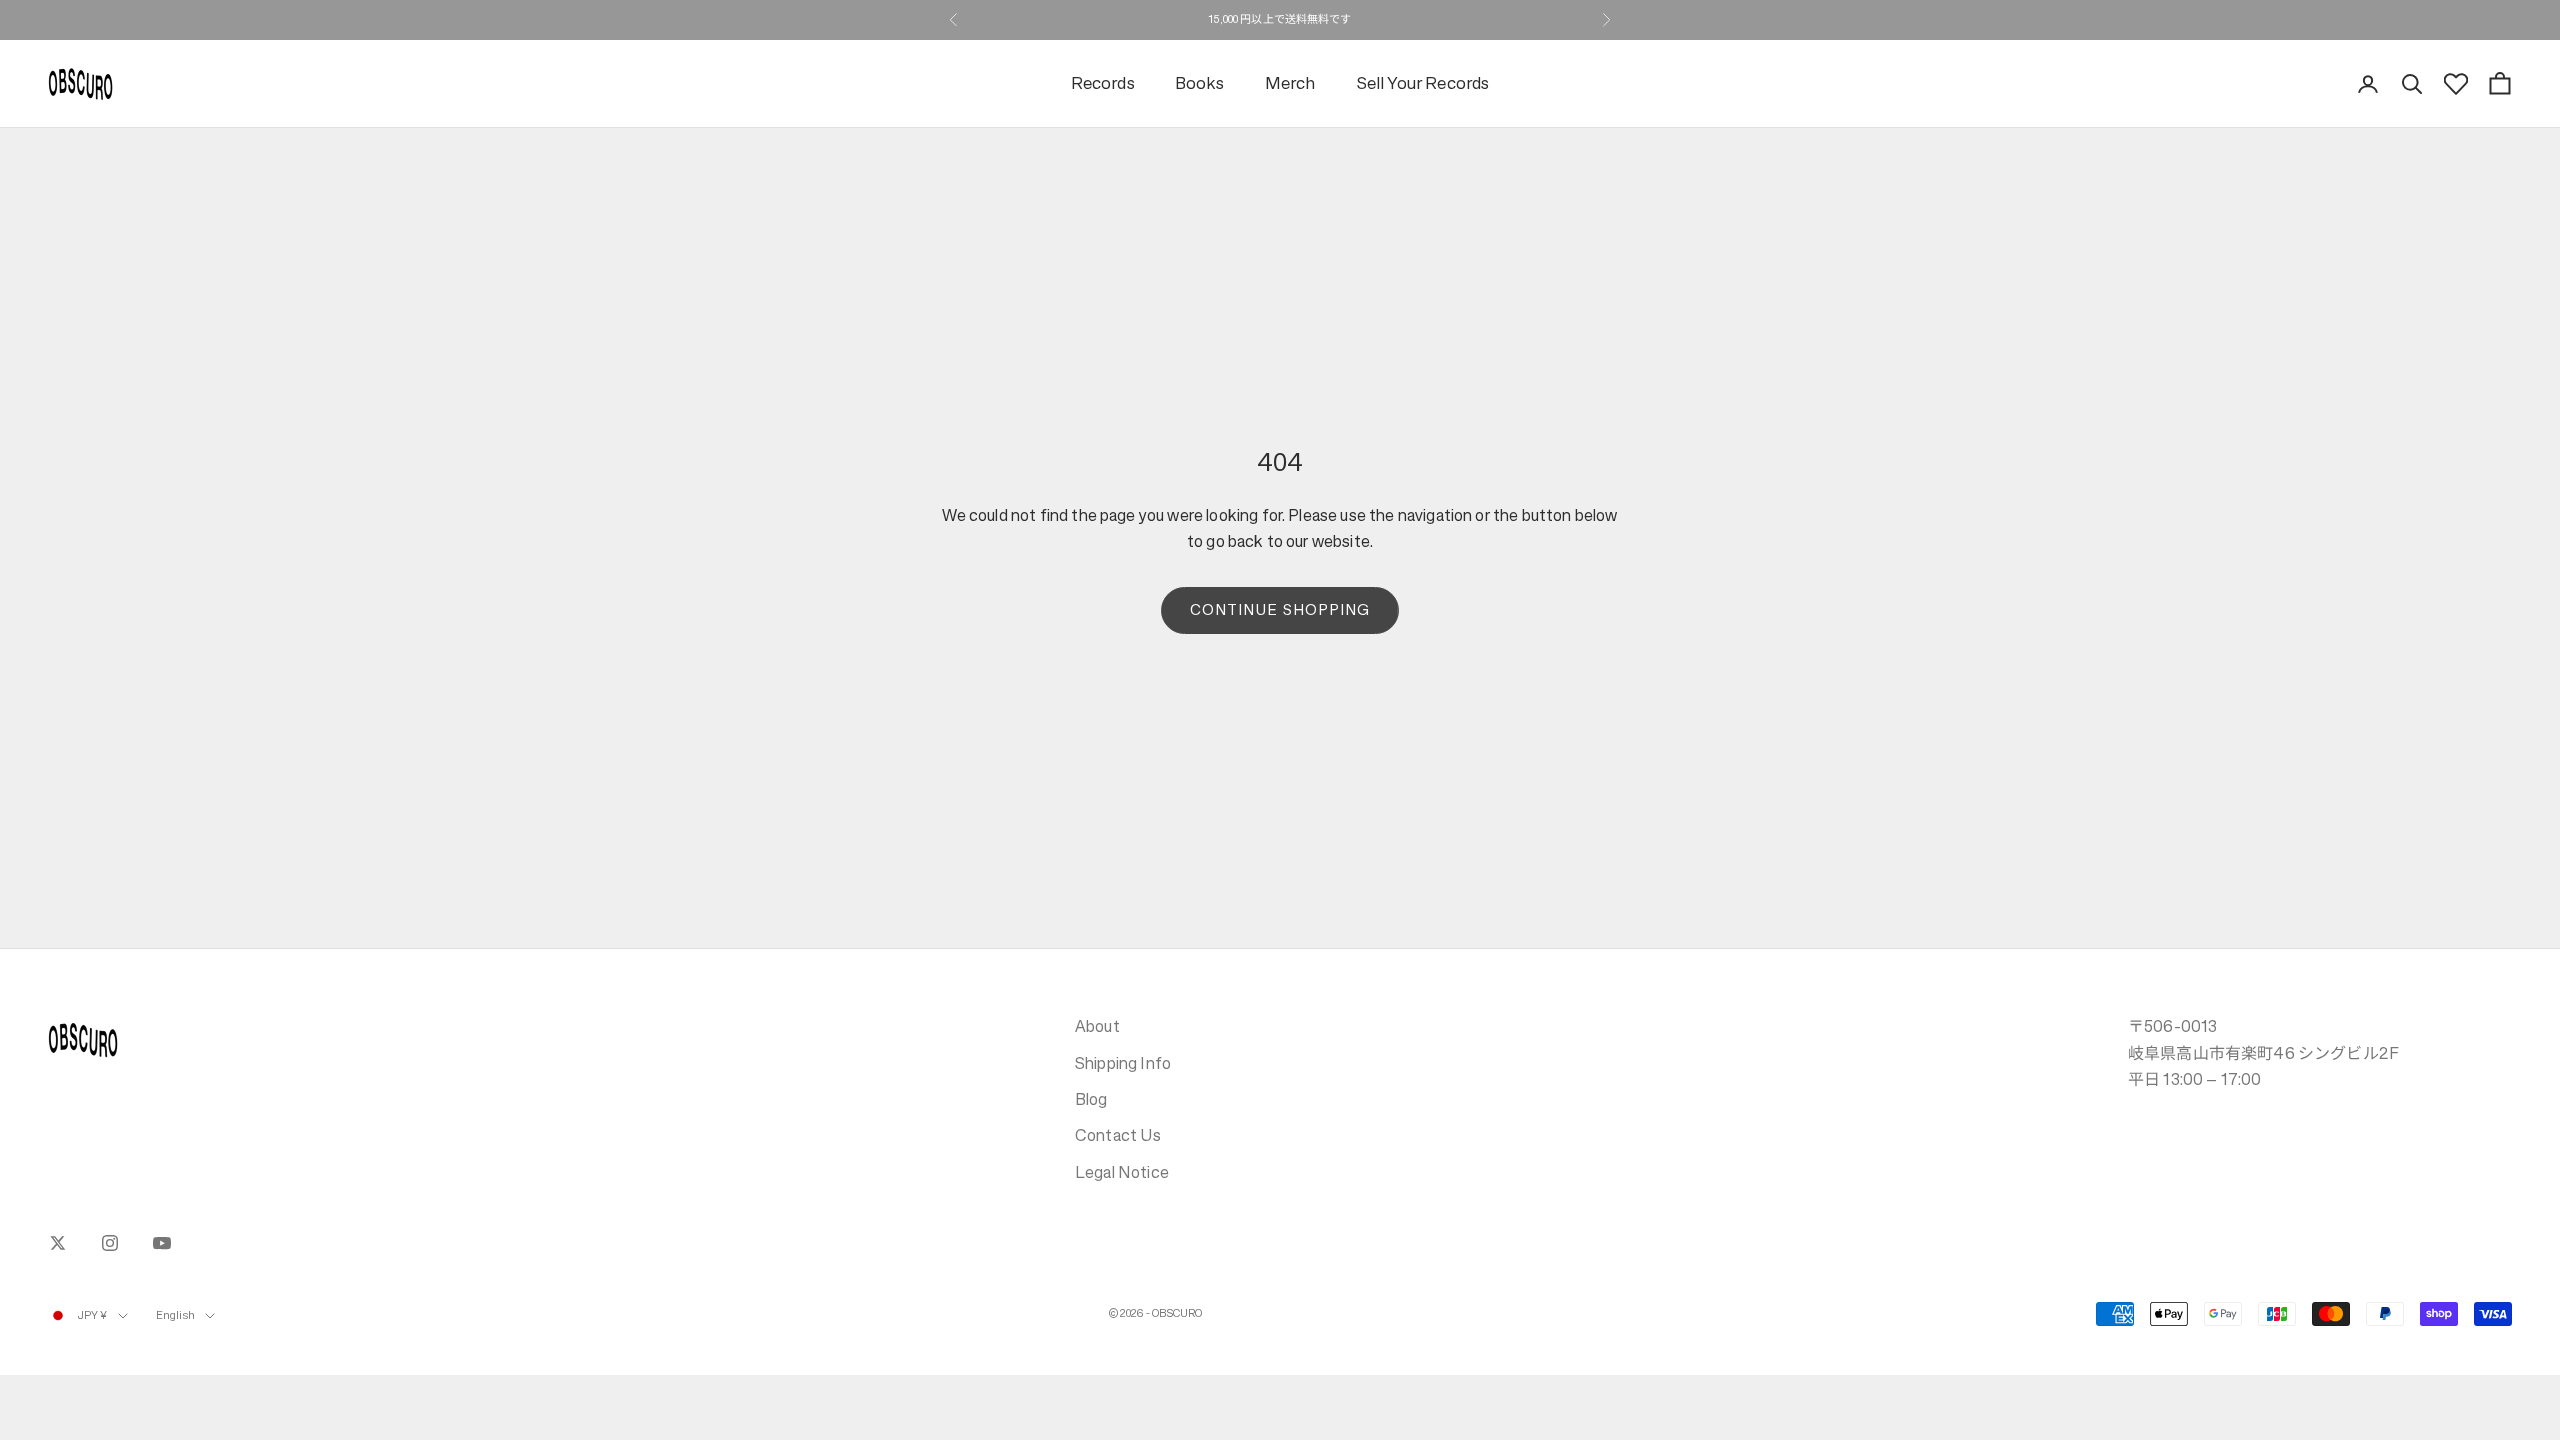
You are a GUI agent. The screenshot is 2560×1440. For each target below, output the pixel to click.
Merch (1290, 83)
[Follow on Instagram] (110, 1243)
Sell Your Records (1423, 83)
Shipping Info (1123, 1063)
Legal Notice (1122, 1172)
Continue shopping (1280, 609)
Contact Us (1118, 1135)
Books (1200, 83)
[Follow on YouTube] (162, 1243)
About (1097, 1026)
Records (1103, 83)
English (176, 1315)
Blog (1091, 1099)
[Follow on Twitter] (58, 1243)
